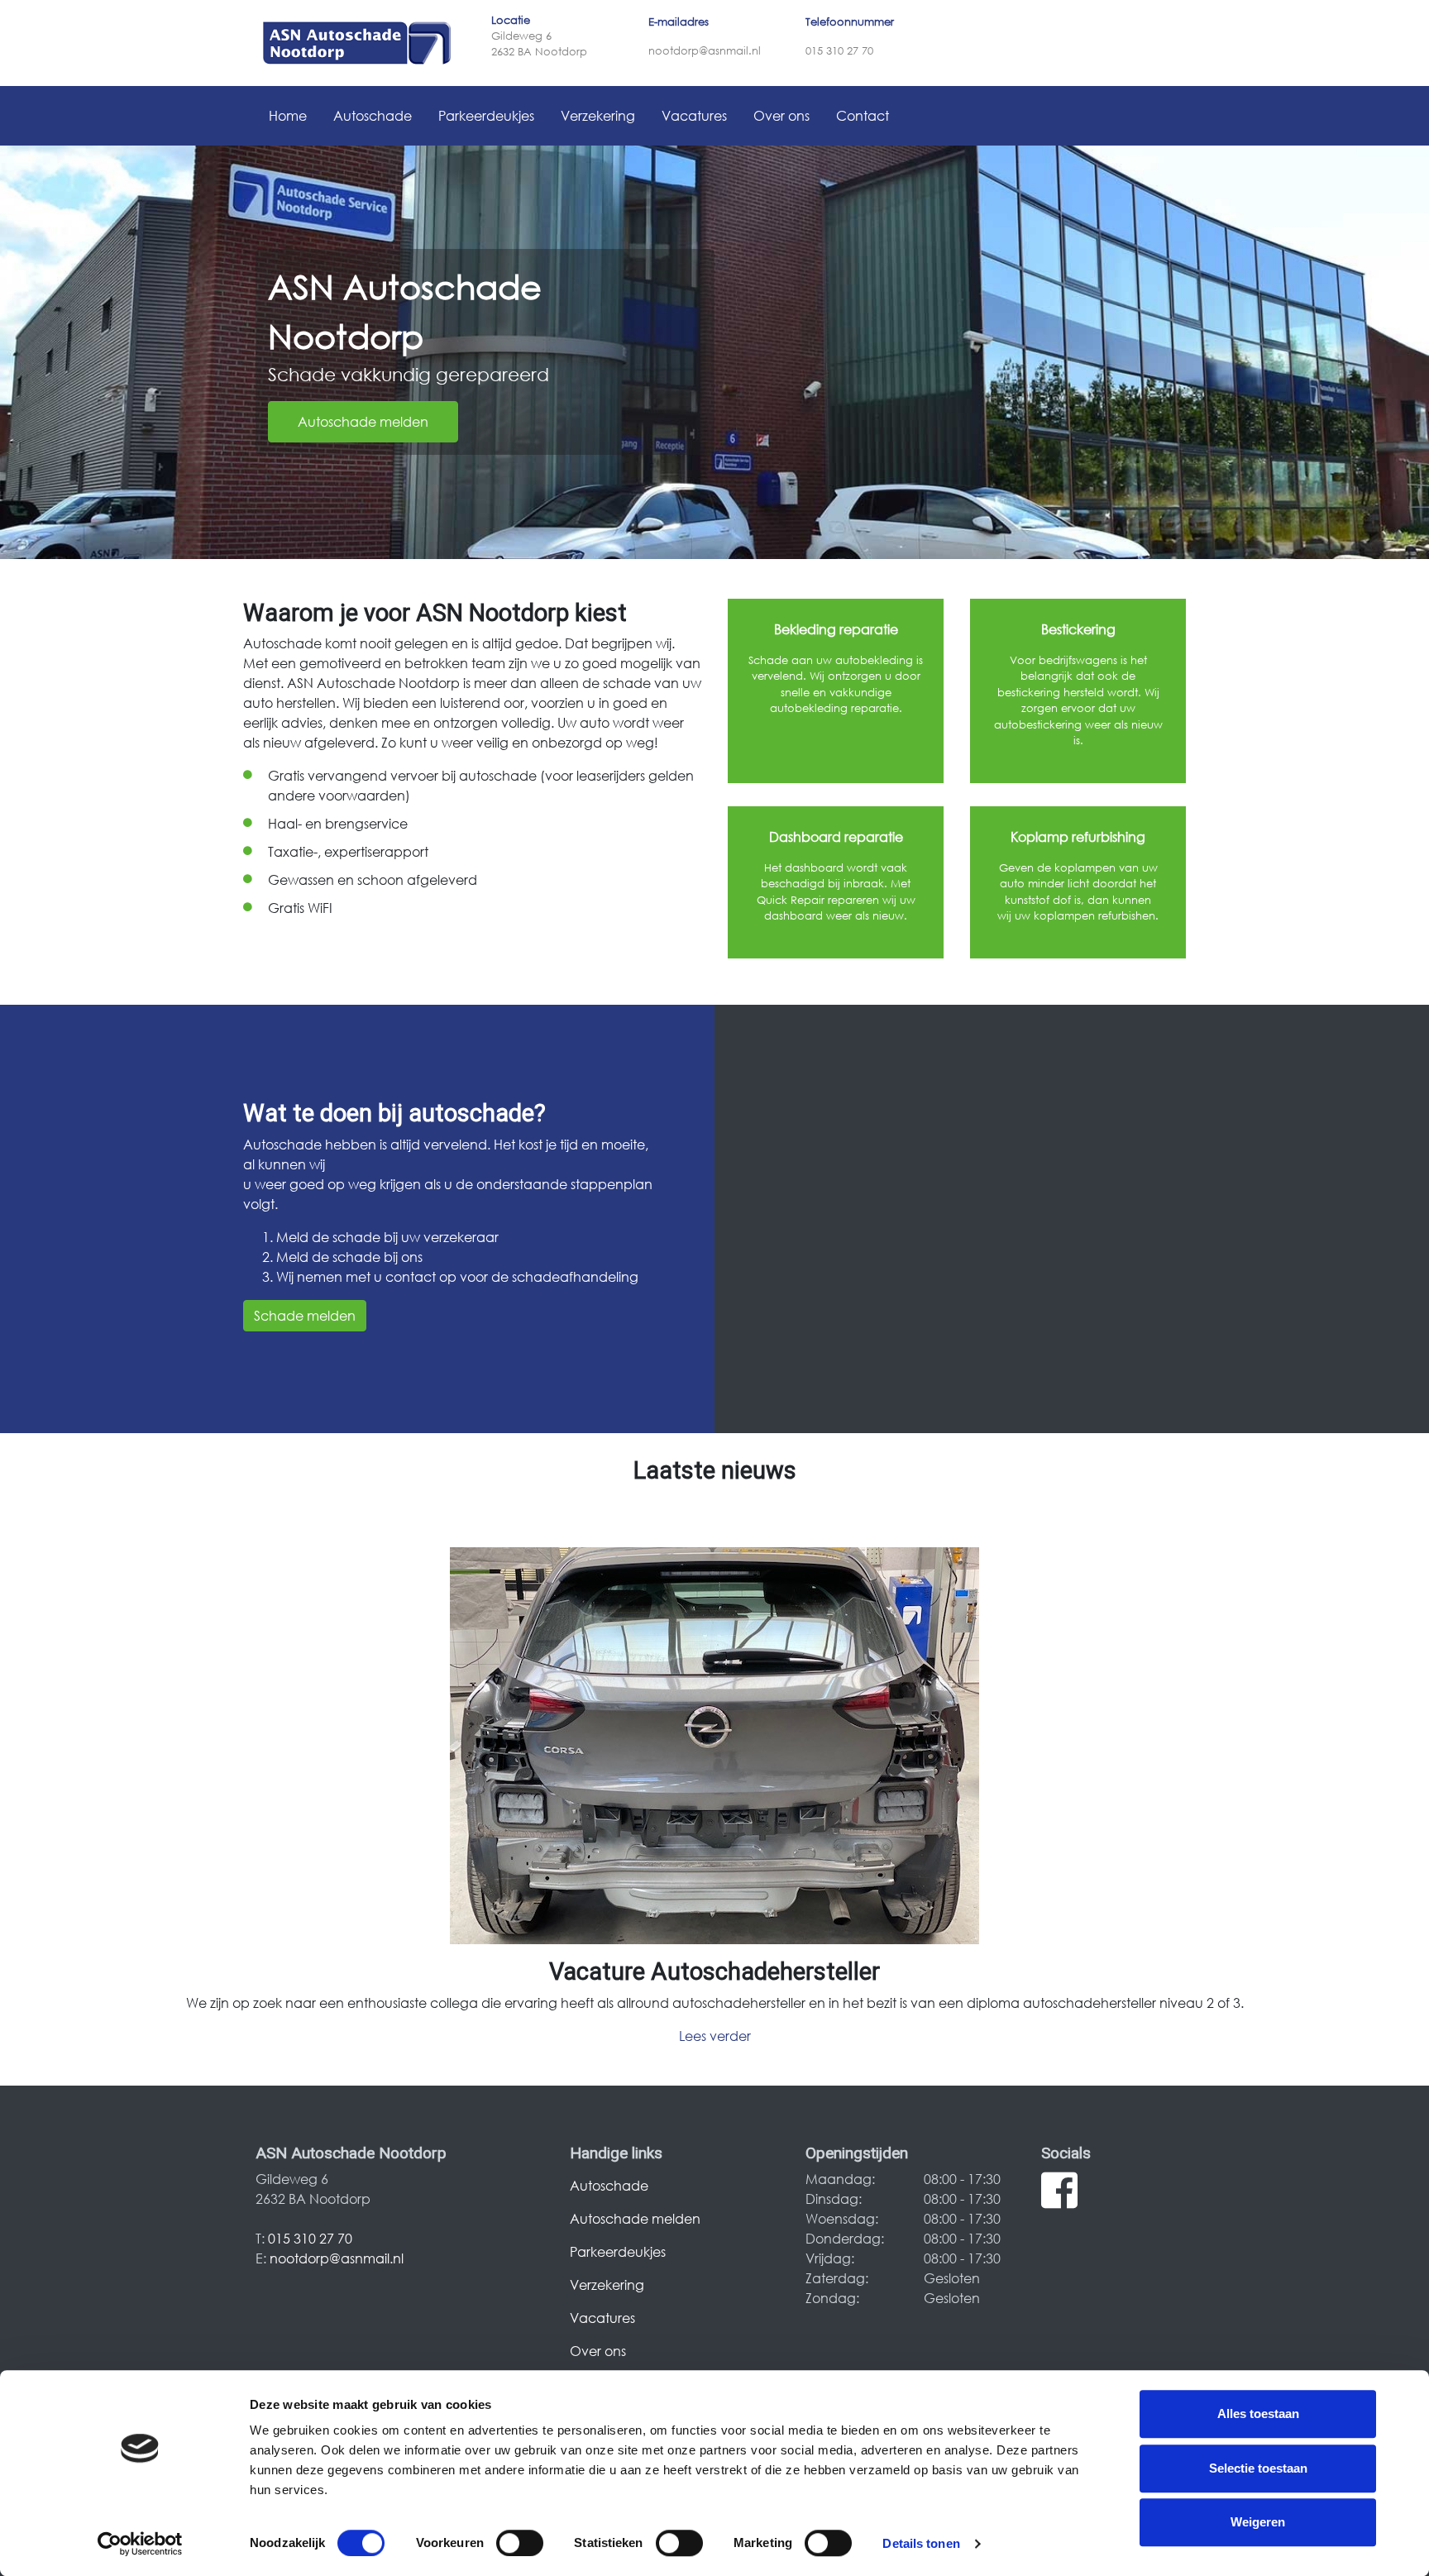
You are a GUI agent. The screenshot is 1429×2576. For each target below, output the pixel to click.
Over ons (781, 115)
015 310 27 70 (839, 51)
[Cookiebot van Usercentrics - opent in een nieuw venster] (140, 2544)
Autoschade (373, 115)
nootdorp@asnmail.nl (705, 51)
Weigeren (1258, 2522)
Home (288, 115)
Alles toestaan (1258, 2414)
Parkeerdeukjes (486, 115)
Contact (863, 115)
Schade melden (305, 1315)
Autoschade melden (363, 421)
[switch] (520, 2543)
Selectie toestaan (1258, 2468)
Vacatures (694, 115)
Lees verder (715, 2036)
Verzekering (598, 115)
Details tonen (921, 2543)
